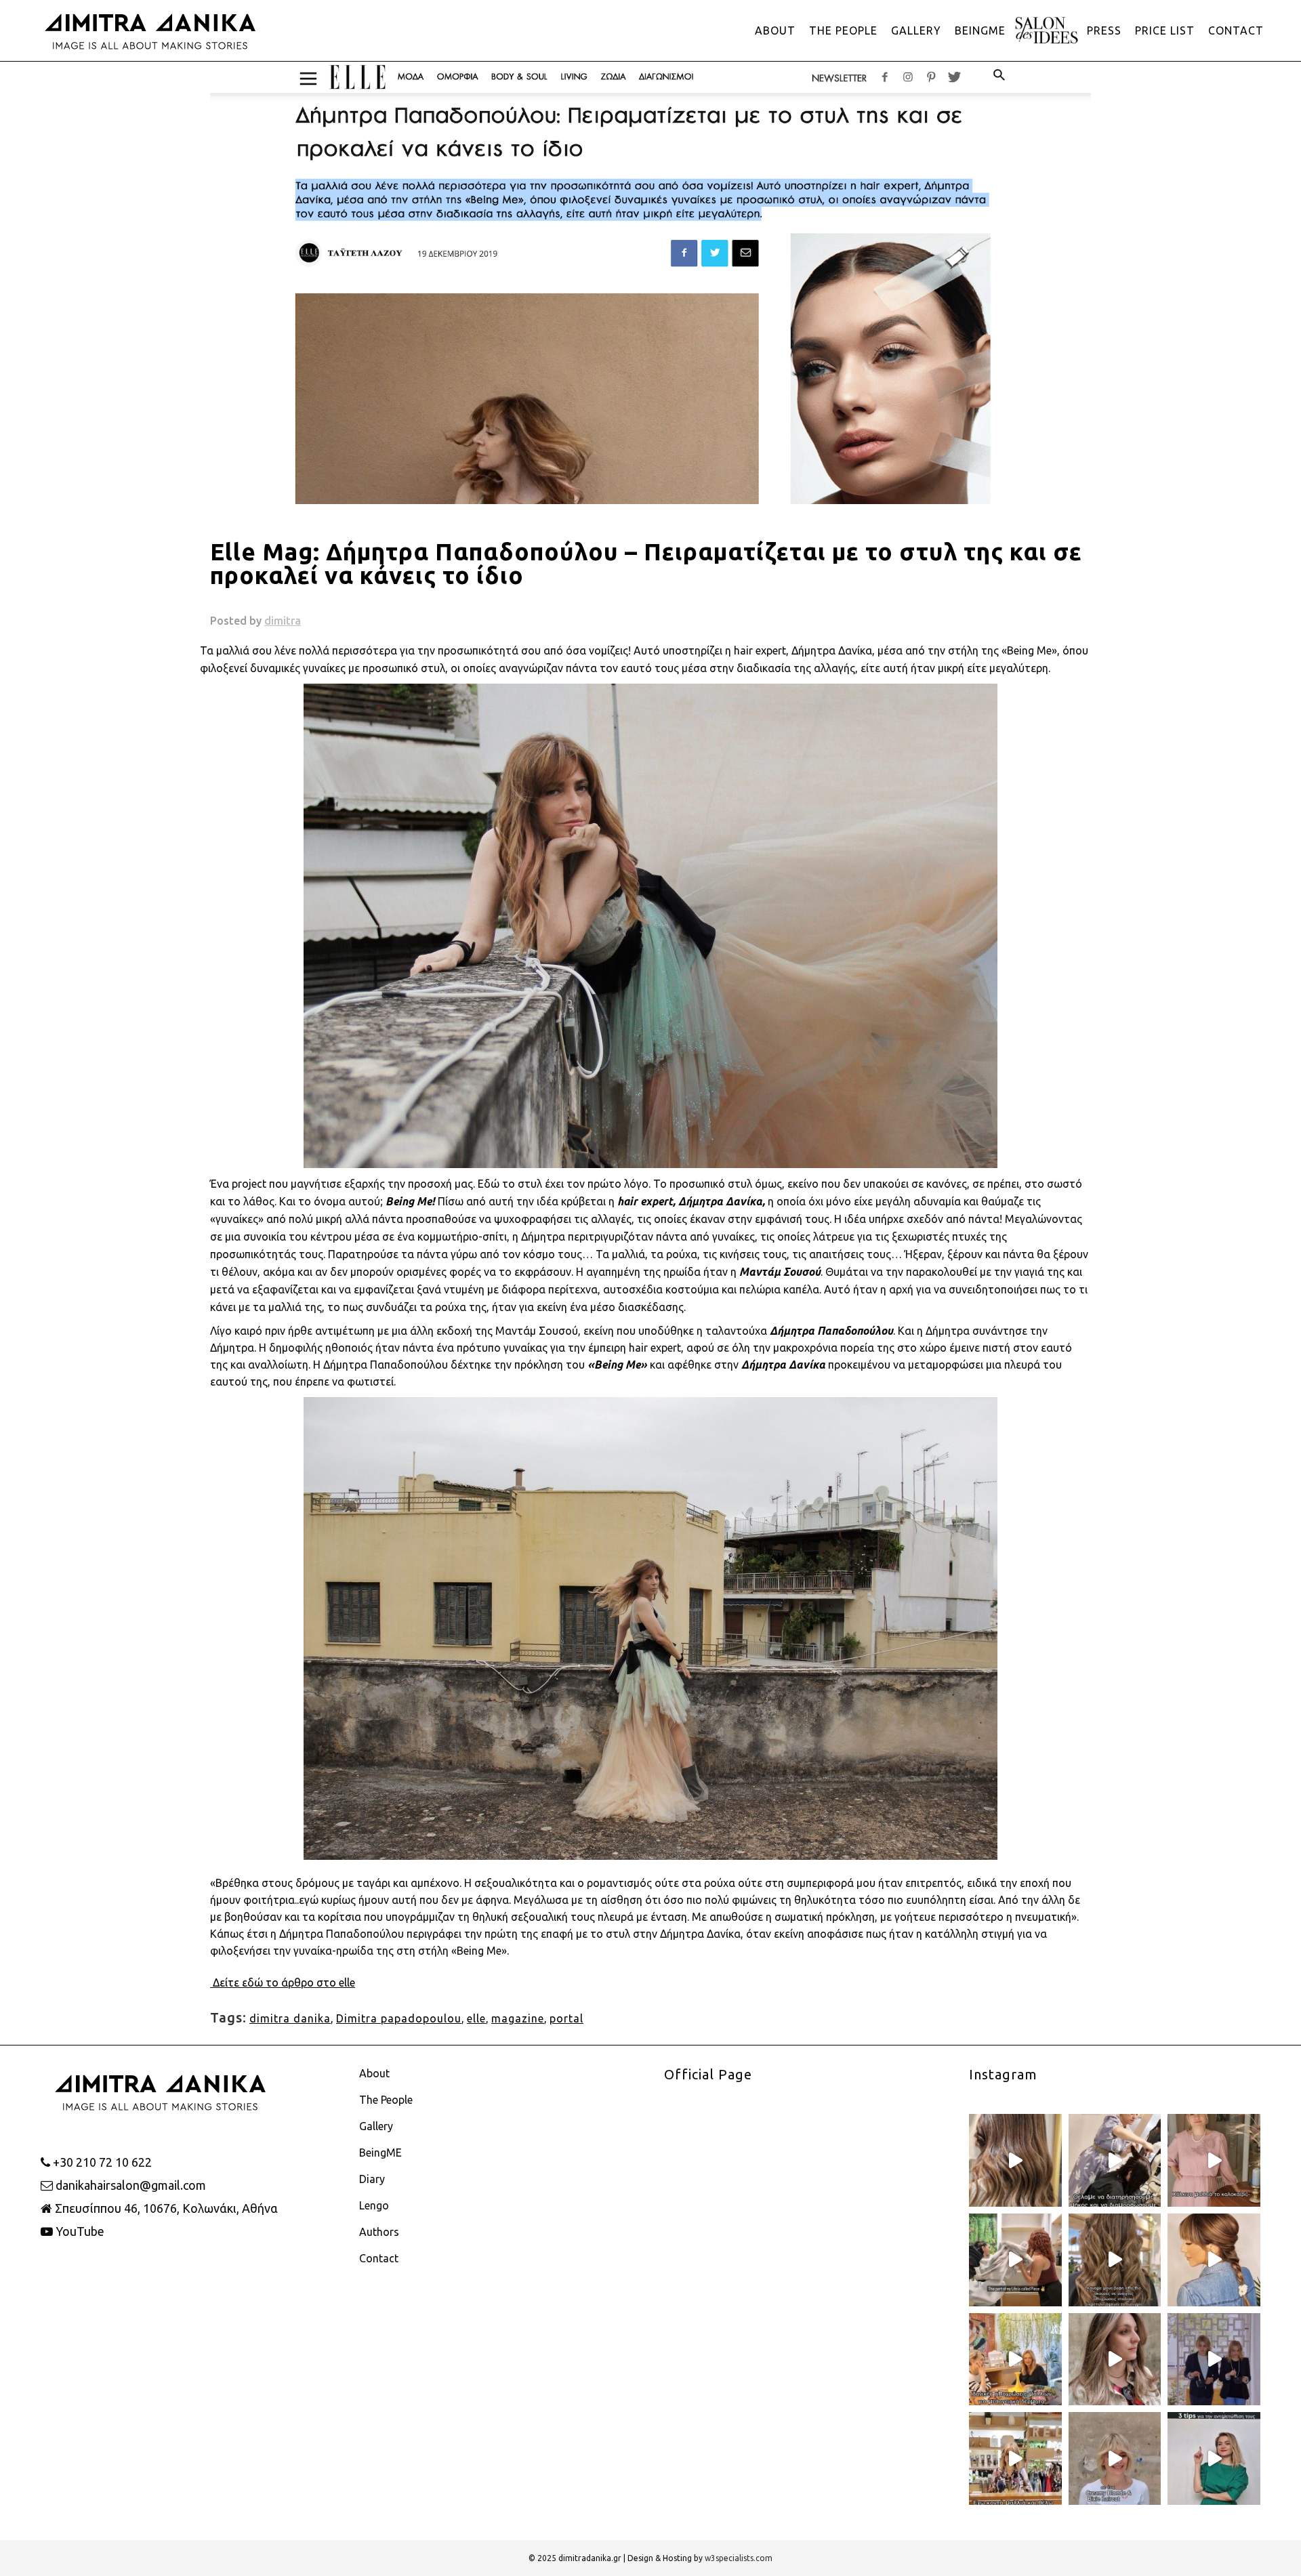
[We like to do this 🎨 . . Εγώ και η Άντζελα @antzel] (1214, 2360)
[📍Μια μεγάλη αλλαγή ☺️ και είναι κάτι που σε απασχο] (1115, 2260)
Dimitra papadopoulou (399, 2018)
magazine (518, 2018)
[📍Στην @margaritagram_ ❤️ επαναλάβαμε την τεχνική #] (1115, 2360)
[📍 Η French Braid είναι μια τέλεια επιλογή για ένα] (1214, 2260)
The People (386, 2100)
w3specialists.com (739, 2558)
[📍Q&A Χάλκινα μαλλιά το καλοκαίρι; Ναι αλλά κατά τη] (1214, 2160)
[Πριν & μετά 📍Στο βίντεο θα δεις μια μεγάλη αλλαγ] (1115, 2458)
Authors (379, 2232)
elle (476, 2018)
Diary (372, 2179)
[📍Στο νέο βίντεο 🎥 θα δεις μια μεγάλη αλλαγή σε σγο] (1115, 2160)
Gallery (376, 2126)
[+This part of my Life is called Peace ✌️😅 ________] (1015, 2260)
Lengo (374, 2205)
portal (566, 2018)
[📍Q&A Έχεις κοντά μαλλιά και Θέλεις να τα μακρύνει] (1015, 2458)
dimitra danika (290, 2018)
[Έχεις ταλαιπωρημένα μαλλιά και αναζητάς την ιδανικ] (1214, 2458)
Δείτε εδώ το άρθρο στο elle (283, 1982)
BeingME (380, 2153)
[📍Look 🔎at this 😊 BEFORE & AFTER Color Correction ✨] (1015, 2160)
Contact (379, 2258)
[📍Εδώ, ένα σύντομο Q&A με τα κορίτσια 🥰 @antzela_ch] (1015, 2360)
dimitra (283, 621)
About (374, 2073)
